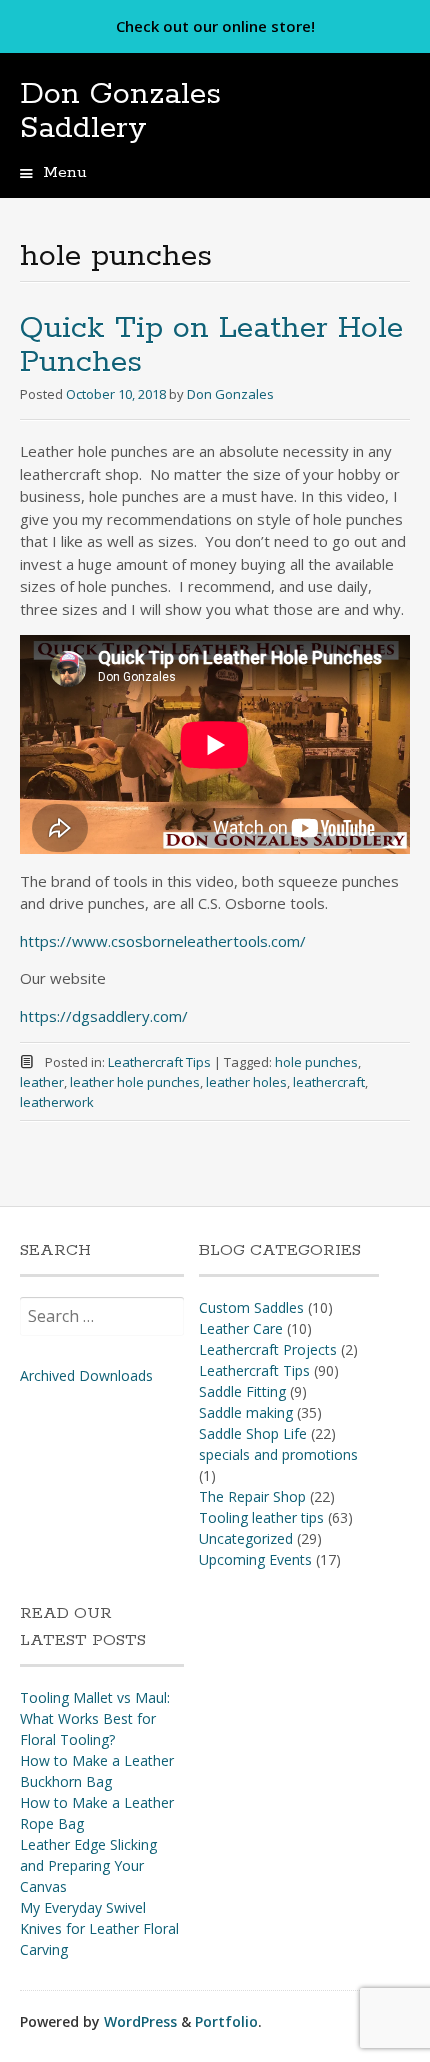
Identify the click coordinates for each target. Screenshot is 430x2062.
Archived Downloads (86, 1375)
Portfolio (226, 2021)
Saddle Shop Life (253, 1433)
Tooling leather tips (261, 1517)
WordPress (140, 2021)
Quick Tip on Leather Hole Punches (211, 345)
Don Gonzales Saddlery (120, 111)
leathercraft (329, 1082)
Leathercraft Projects (268, 1349)
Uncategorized (246, 1538)
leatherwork (57, 1102)
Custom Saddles (251, 1307)
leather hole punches (135, 1082)
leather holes (246, 1082)
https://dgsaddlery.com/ (104, 1016)
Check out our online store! (215, 26)
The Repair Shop (252, 1496)
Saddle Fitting (242, 1391)
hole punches (316, 1062)
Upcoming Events (255, 1559)
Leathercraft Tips (159, 1062)
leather (42, 1082)
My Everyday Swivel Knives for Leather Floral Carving (99, 1928)
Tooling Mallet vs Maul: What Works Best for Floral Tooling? (95, 1718)
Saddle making (246, 1412)
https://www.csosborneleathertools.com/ (163, 941)
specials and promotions (278, 1454)
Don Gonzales (230, 394)
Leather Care (241, 1328)
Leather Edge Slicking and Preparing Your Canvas (88, 1865)
